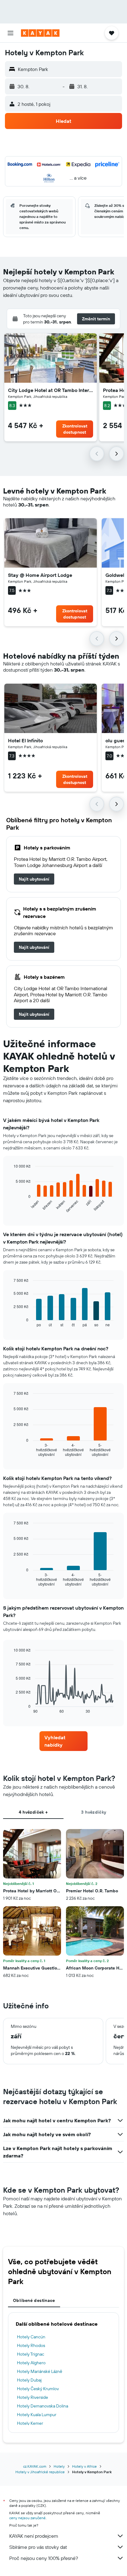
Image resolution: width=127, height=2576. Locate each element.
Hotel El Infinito (25, 740)
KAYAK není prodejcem (34, 2536)
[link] (34, 879)
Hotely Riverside (33, 2397)
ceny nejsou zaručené (27, 2518)
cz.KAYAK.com (35, 2466)
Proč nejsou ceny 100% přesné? (44, 2558)
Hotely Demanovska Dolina (43, 2406)
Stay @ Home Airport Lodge (40, 575)
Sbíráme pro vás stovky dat (38, 2547)
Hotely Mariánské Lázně (40, 2371)
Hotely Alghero (31, 2363)
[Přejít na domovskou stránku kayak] (40, 33)
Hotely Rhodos (31, 2345)
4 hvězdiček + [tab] (33, 1812)
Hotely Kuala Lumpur (37, 2415)
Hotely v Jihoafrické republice (40, 2472)
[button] (10, 33)
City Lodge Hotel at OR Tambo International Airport (51, 390)
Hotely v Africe (84, 2466)
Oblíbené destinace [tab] (34, 2300)
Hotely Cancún (31, 2337)
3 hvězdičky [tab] (94, 1812)
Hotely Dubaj (29, 2380)
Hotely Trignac (31, 2354)
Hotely (59, 2466)
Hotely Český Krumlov (38, 2389)
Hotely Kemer (30, 2423)
